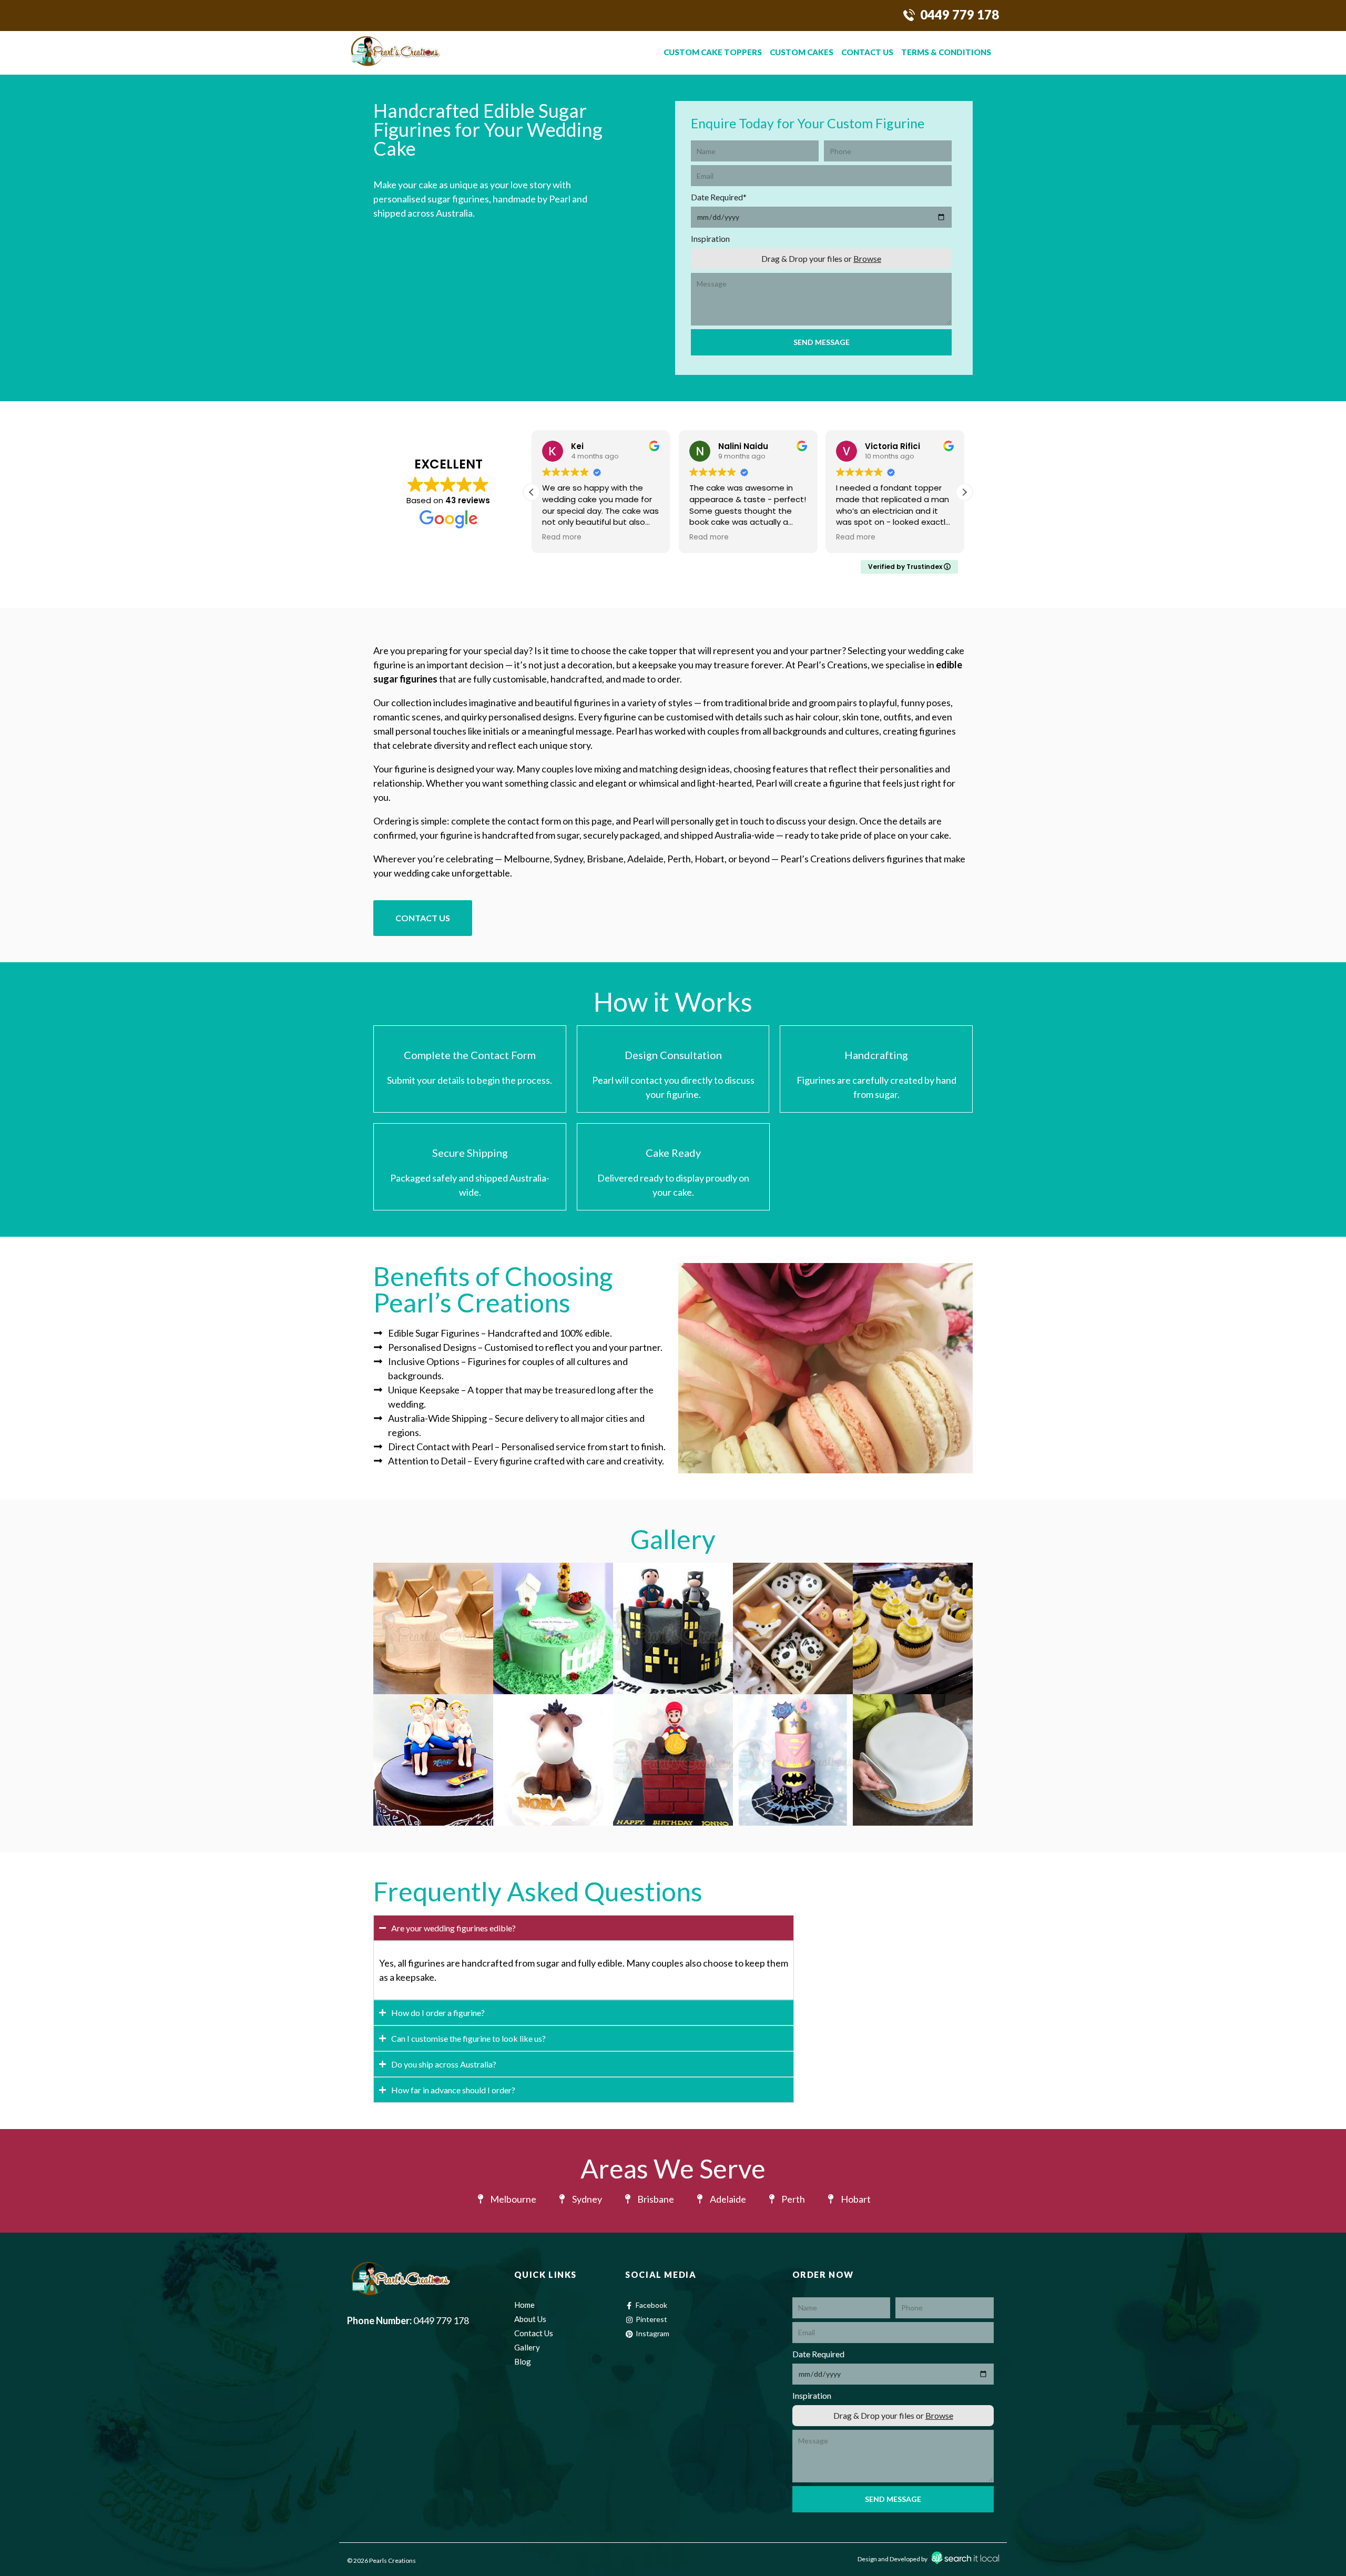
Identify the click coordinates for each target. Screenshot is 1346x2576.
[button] (964, 492)
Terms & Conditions (946, 52)
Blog (523, 2361)
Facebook (651, 2305)
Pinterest (651, 2319)
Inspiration (710, 238)
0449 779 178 (960, 14)
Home (524, 2305)
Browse (867, 258)
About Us (530, 2319)
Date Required (719, 197)
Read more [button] (562, 537)
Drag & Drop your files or (821, 258)
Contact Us (867, 52)
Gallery (527, 2347)
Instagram (652, 2333)
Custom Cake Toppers (713, 52)
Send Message (822, 342)
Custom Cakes (802, 52)
